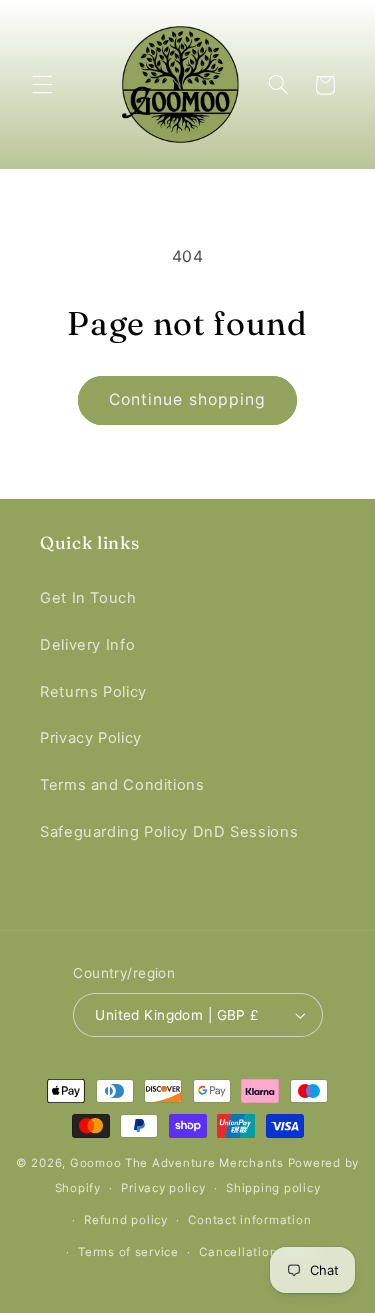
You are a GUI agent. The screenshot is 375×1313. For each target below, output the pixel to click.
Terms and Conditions (122, 785)
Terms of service (128, 1252)
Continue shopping (187, 399)
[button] (42, 85)
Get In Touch (88, 598)
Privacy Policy (91, 738)
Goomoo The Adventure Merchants (177, 1163)
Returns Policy (93, 692)
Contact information (249, 1220)
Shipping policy (273, 1188)
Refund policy (126, 1220)
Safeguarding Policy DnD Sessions (169, 832)
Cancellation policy (258, 1252)
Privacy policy (163, 1188)
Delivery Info (87, 645)
